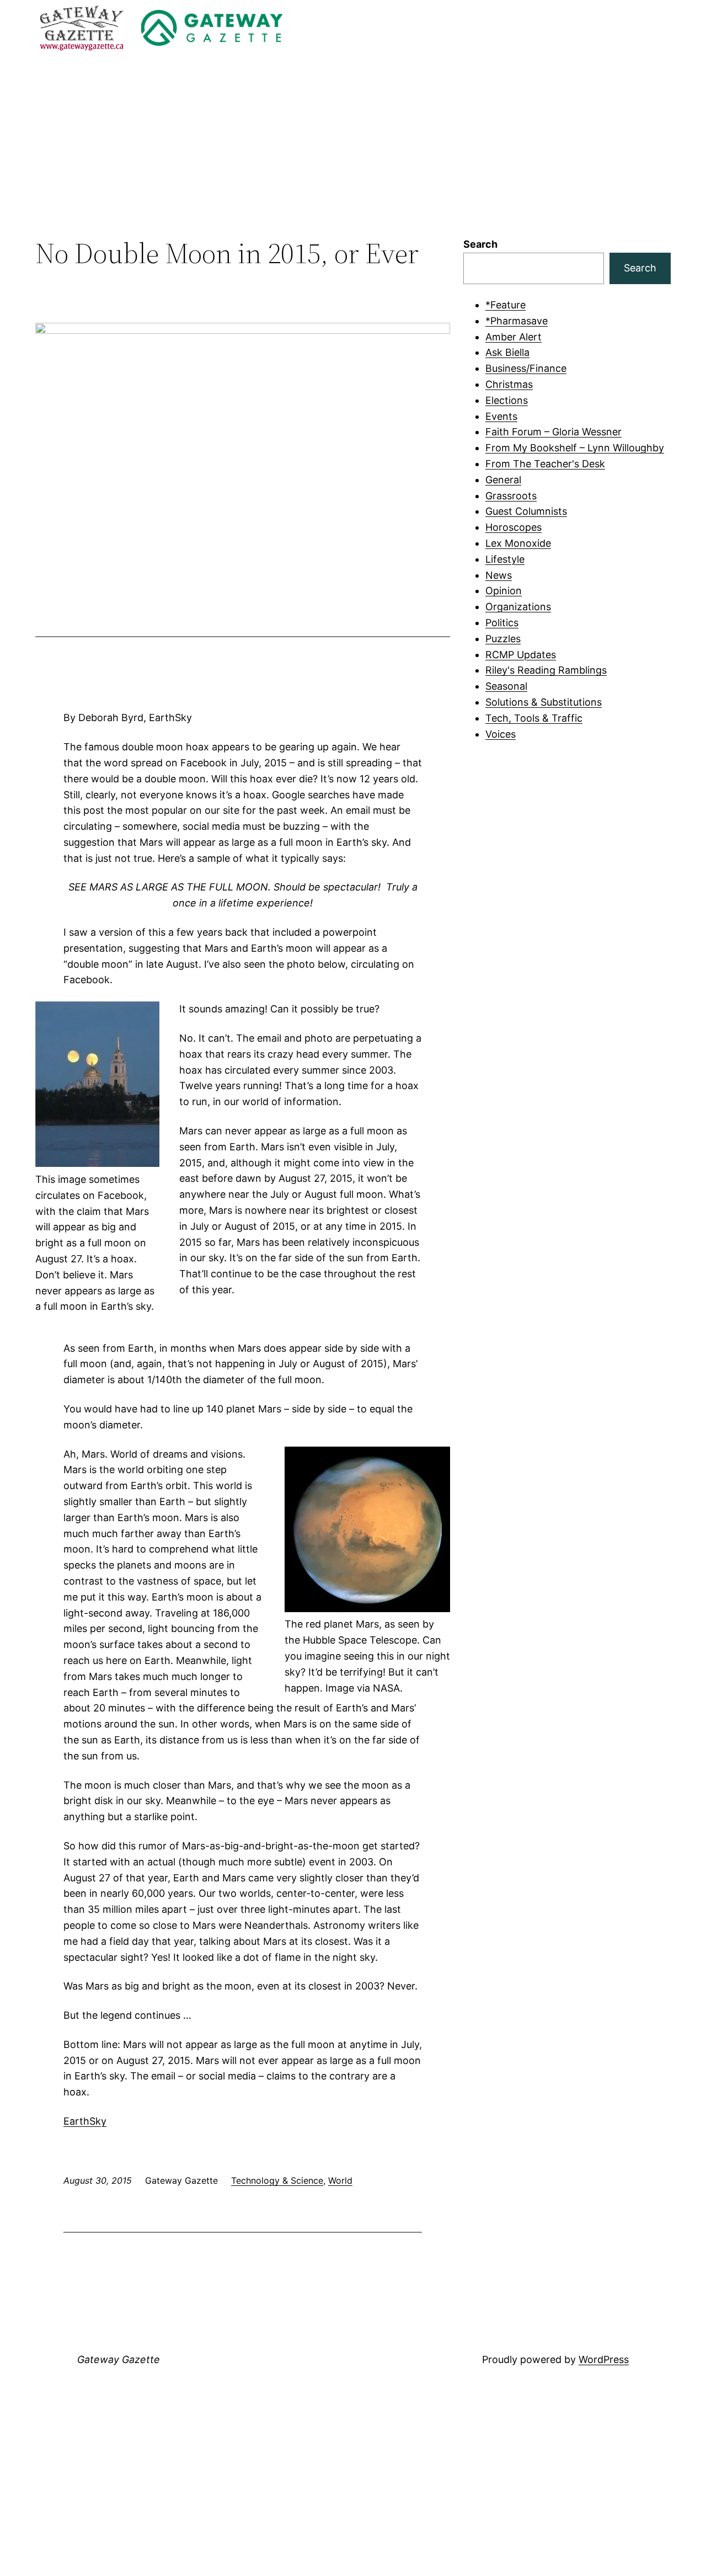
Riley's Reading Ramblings (546, 670)
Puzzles (503, 639)
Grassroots (511, 496)
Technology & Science (277, 2180)
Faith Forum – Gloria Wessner (553, 432)
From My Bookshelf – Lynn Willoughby (575, 448)
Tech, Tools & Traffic (534, 718)
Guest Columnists (526, 511)
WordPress (604, 2359)
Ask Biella (507, 352)
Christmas (509, 384)
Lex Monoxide (518, 543)
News (499, 575)
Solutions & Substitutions (544, 702)
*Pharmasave (517, 321)
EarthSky (85, 2121)
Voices (501, 734)
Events (501, 416)
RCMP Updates (521, 655)
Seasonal (506, 686)
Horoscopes (514, 527)
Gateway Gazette (119, 2359)
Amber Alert (514, 337)
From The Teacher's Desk (545, 464)
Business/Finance (526, 368)
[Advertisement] (353, 146)
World (340, 2180)
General (503, 480)
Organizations (518, 607)
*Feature (506, 305)
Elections (507, 400)
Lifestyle (505, 559)
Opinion (504, 591)
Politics (502, 623)
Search (480, 244)
